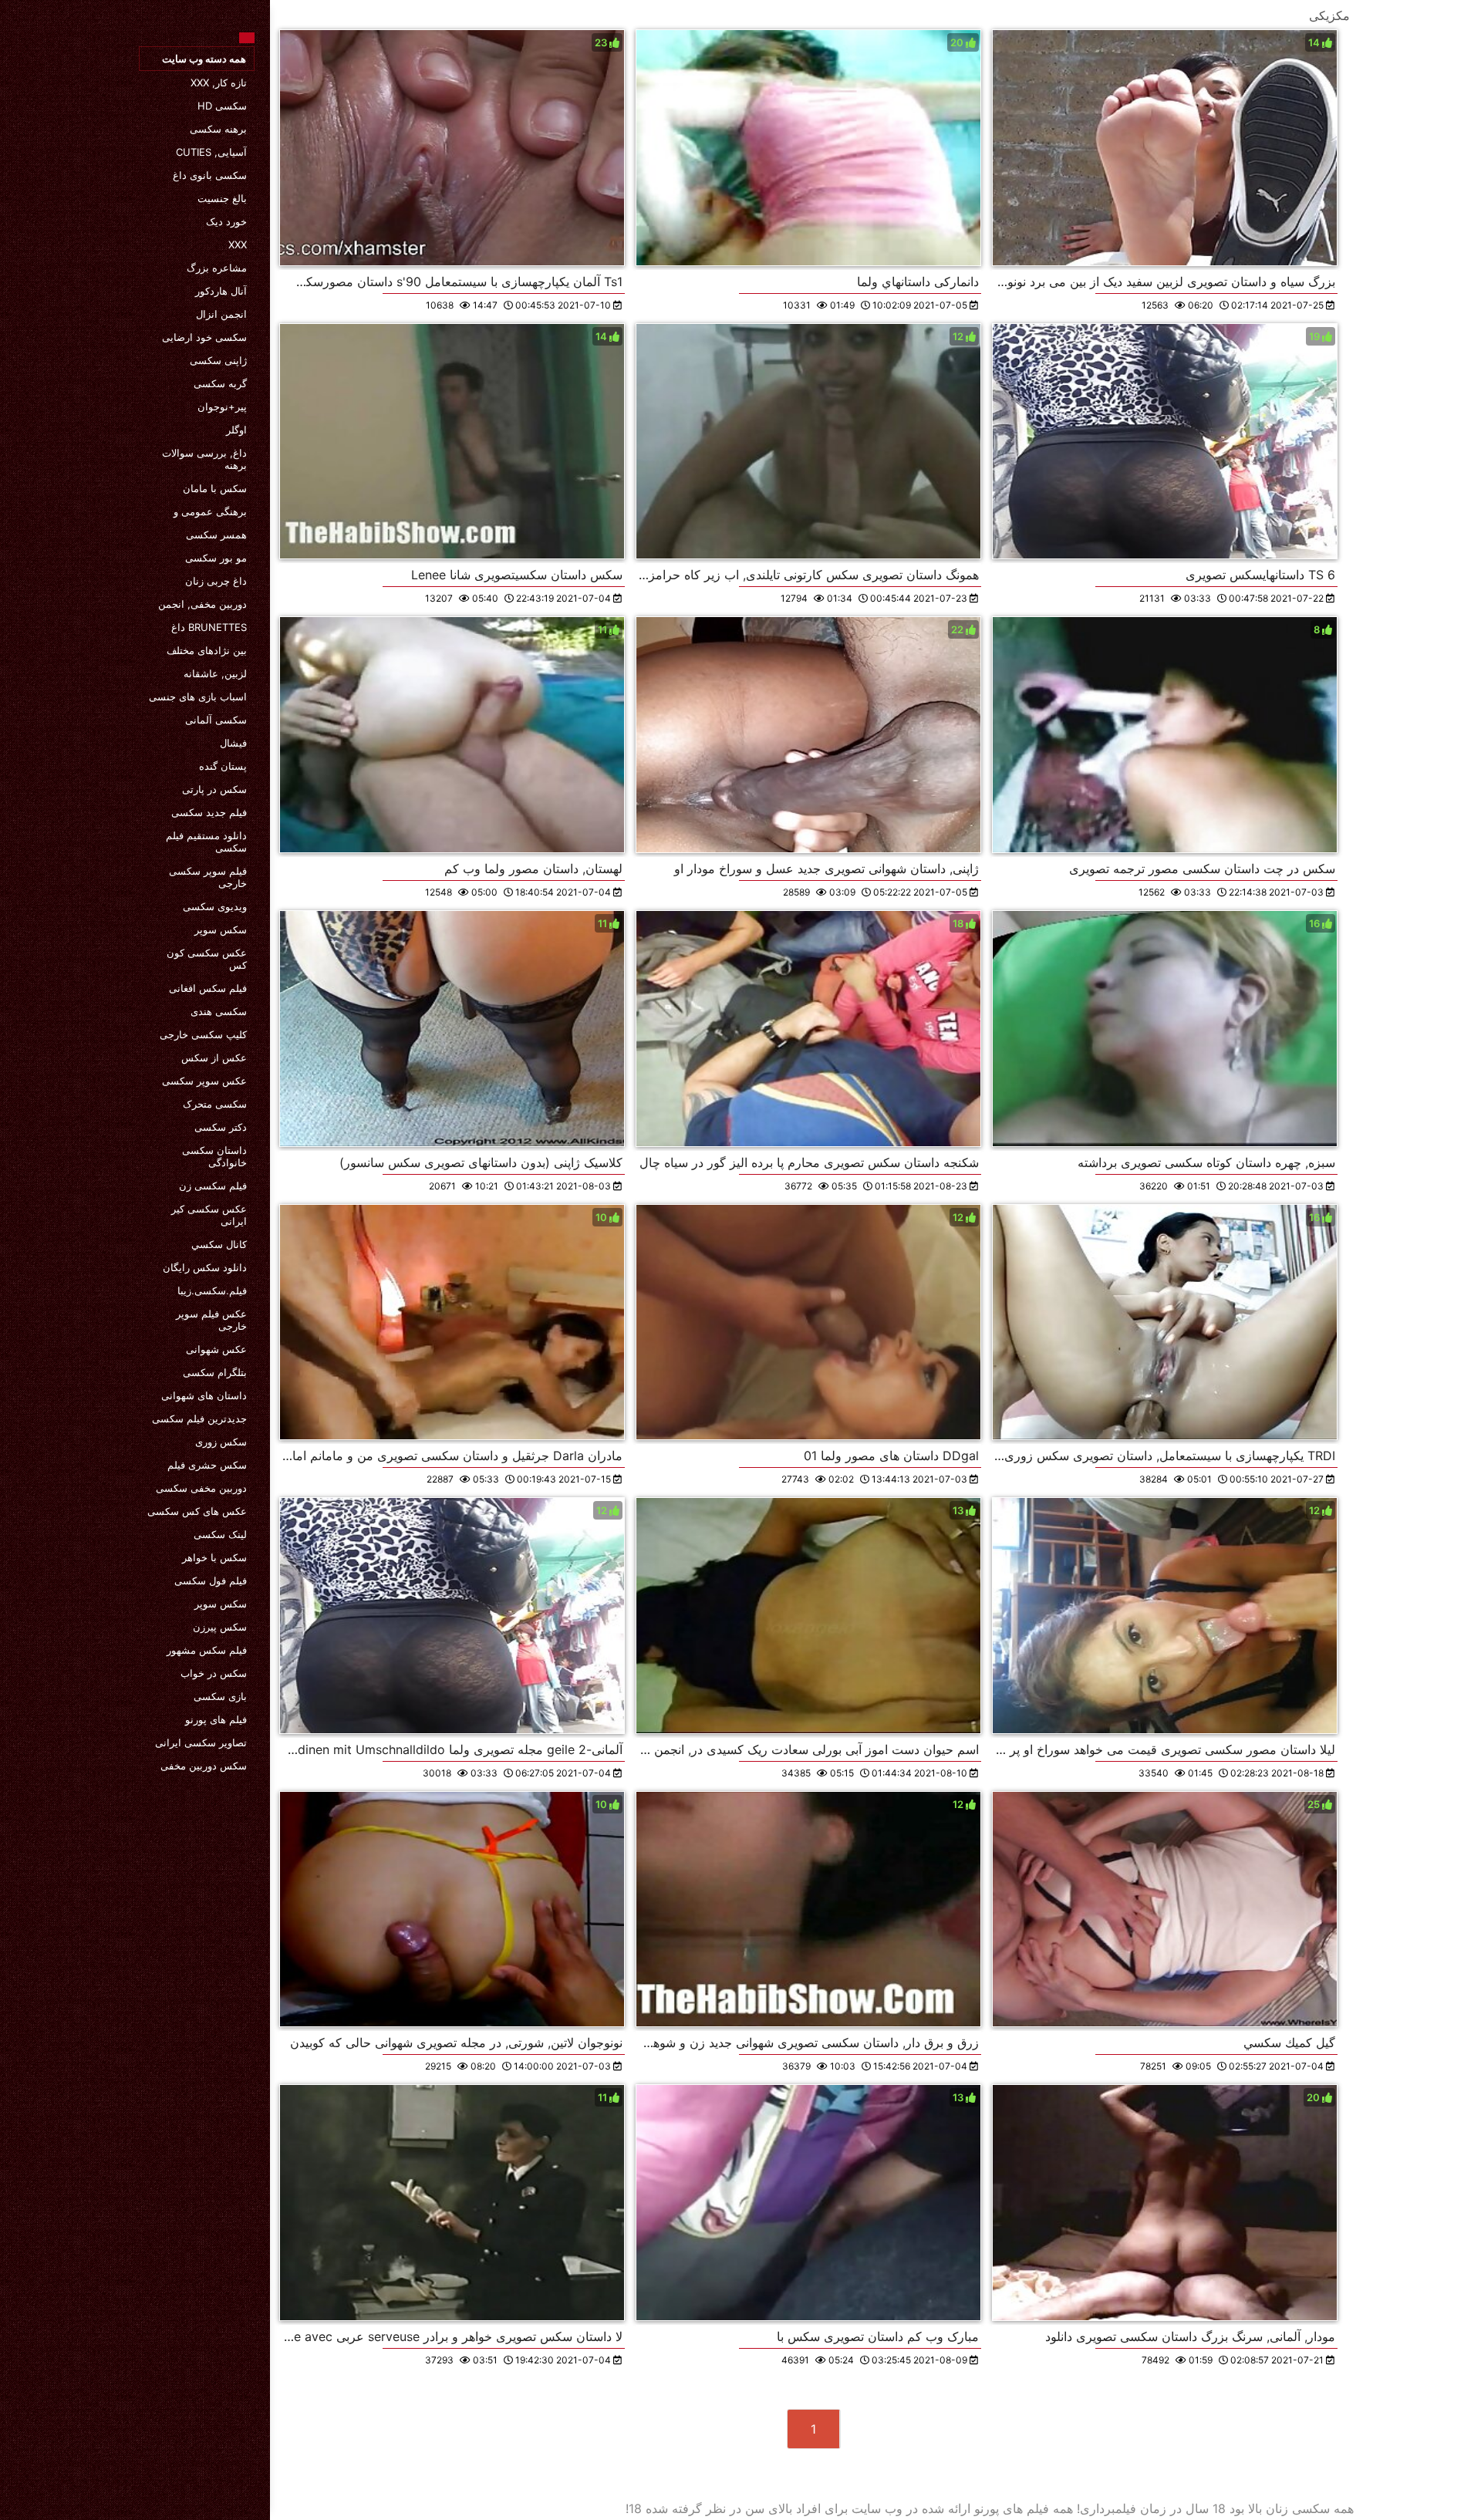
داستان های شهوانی (204, 1395)
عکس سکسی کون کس (207, 959)
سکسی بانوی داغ (210, 175)
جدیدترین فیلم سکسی (199, 1419)
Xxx (238, 245)
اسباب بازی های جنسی (198, 697)
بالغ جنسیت (222, 198)
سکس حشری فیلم (207, 1465)
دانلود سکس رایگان (205, 1267)
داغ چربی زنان (216, 581)
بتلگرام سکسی (215, 1372)
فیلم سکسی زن (213, 1186)
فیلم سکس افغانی (208, 988)
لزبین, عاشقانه (215, 673)
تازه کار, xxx (219, 83)
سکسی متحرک (215, 1104)
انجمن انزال (221, 314)
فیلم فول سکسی (211, 1580)
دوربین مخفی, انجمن (202, 604)
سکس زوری (221, 1442)
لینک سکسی (220, 1534)
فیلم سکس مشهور (207, 1650)
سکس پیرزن (220, 1627)
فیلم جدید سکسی (209, 812)
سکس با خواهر (214, 1557)
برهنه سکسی (218, 129)
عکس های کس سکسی (197, 1511)
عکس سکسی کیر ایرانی (209, 1215)
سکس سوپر (221, 929)
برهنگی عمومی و (210, 511)
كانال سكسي (219, 1244)
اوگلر (236, 430)
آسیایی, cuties (211, 152)
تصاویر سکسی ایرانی (201, 1742)
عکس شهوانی (216, 1349)
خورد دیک (226, 221)
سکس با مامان (215, 488)
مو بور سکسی (216, 558)
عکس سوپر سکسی (204, 1081)
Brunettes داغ (209, 627)
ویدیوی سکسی (215, 906)
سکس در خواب (214, 1673)
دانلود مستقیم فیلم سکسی (206, 842)
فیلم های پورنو (216, 1719)
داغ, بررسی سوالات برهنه (204, 459)
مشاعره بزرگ (217, 268)
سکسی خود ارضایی (204, 337)
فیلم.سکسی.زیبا (212, 1290)
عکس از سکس (214, 1058)
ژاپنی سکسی (218, 360)
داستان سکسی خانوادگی (214, 1156)
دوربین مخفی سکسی (201, 1488)
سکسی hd (222, 106)
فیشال (233, 743)
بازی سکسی (220, 1696)
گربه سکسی (220, 383)
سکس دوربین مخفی (204, 1766)
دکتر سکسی (221, 1127)
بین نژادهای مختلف (207, 650)
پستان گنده (223, 766)
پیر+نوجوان (222, 407)
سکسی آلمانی (216, 720)
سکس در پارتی (214, 789)
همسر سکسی (216, 535)
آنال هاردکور (221, 291)
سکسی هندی (219, 1011)
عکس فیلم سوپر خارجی (211, 1320)
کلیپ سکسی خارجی (203, 1034)
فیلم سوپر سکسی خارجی (208, 877)
